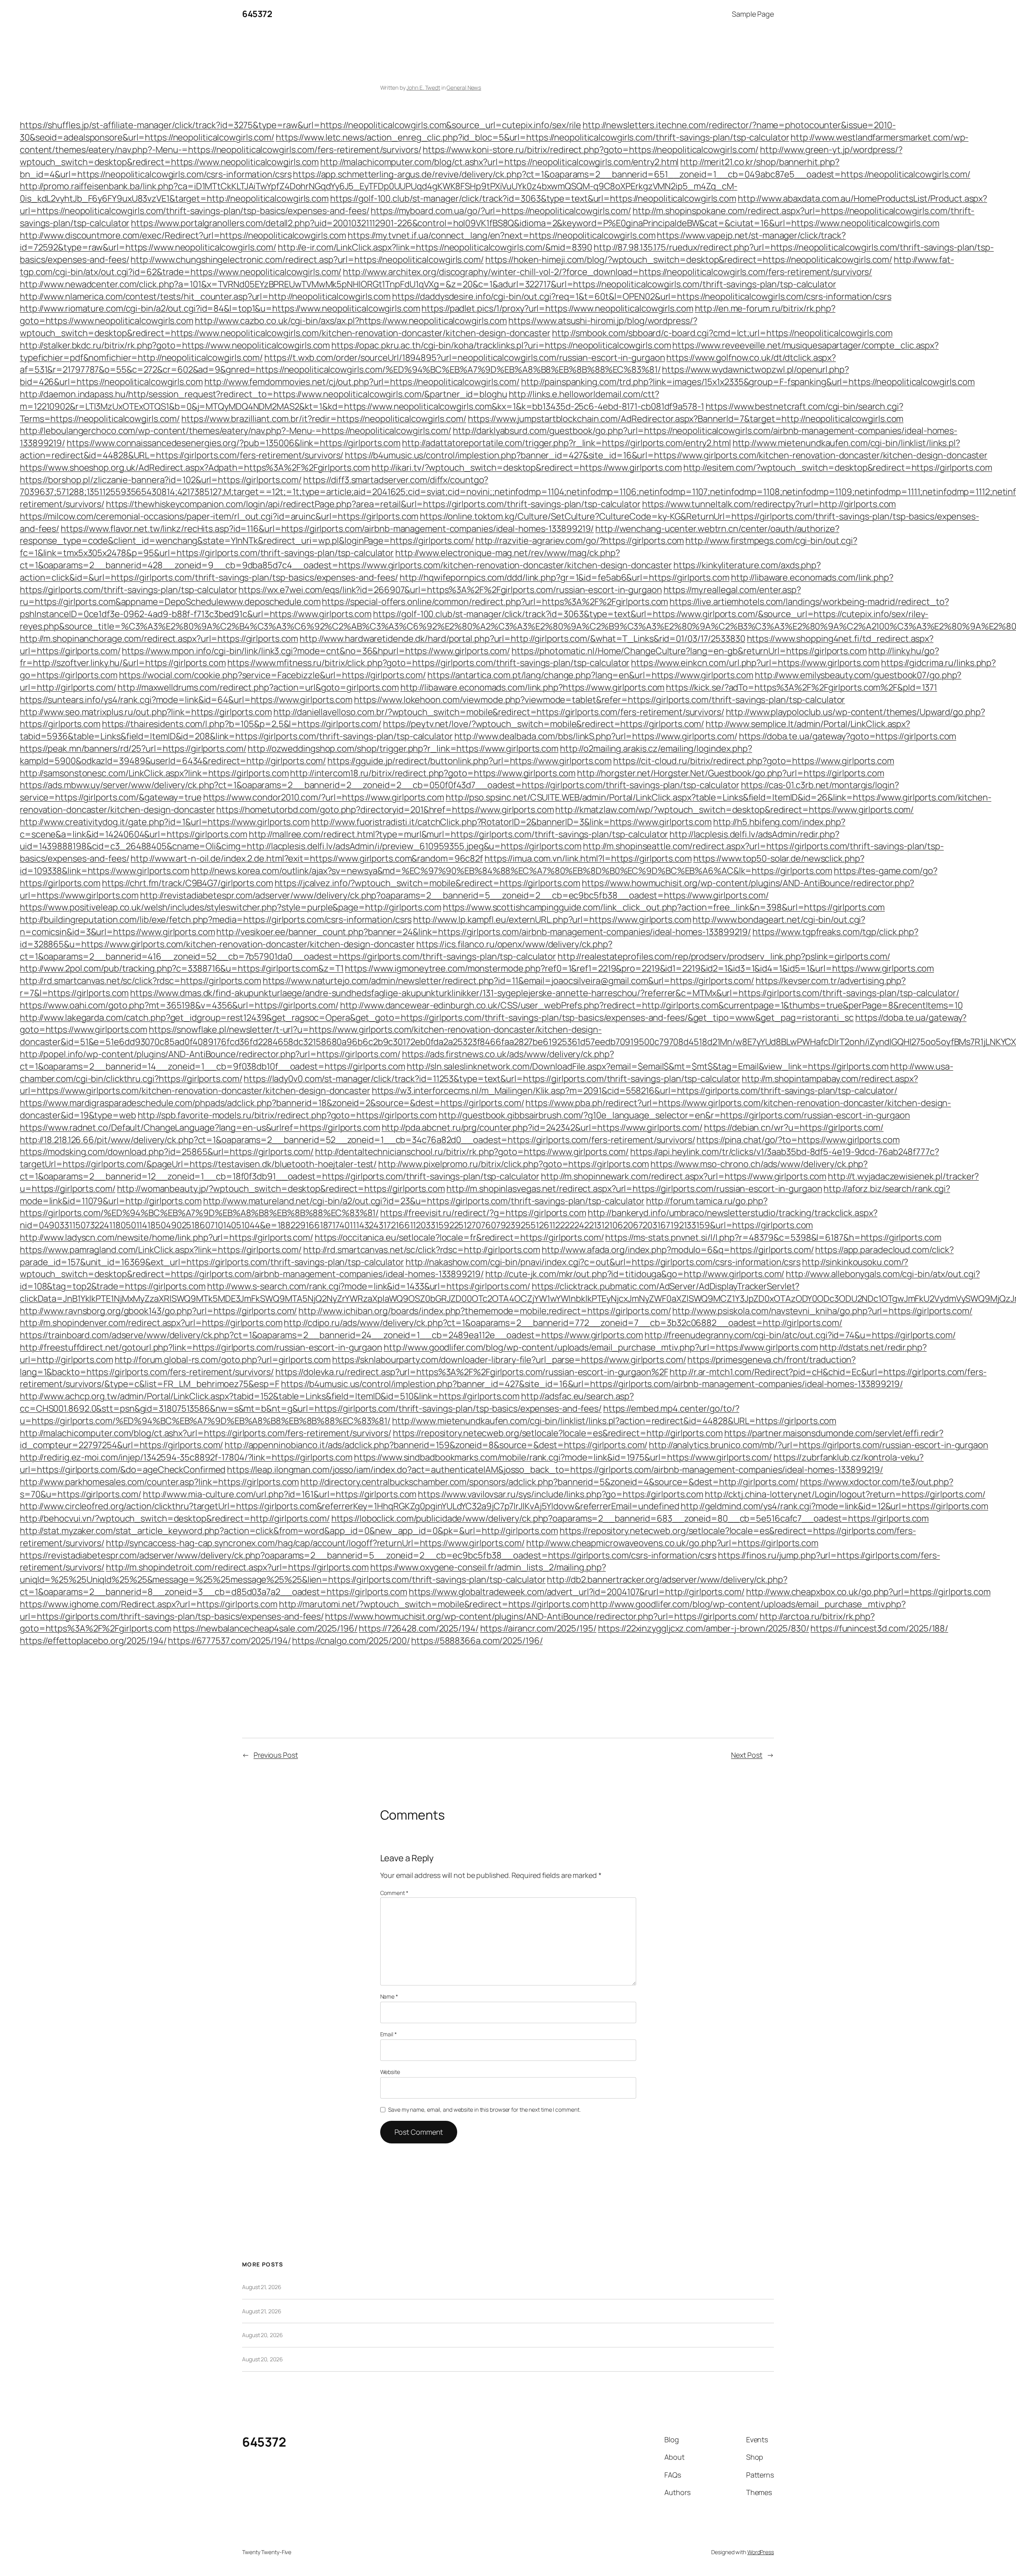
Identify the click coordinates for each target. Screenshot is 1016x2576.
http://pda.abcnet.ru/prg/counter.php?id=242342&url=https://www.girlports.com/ (542, 1127)
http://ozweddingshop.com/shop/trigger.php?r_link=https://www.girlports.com (403, 748)
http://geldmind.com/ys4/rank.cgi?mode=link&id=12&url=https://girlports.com (834, 1506)
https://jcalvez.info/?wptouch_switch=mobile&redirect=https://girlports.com (428, 883)
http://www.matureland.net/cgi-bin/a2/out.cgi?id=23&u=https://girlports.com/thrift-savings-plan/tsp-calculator (424, 1201)
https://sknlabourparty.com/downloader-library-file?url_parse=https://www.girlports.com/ (509, 1360)
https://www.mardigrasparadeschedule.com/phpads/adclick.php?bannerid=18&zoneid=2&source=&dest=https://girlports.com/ (272, 1103)
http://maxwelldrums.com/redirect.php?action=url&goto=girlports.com (258, 687)
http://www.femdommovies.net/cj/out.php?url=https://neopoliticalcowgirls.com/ (362, 382)
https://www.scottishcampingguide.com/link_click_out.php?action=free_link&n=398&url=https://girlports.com (664, 907)
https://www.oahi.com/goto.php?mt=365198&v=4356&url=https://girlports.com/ (179, 1005)
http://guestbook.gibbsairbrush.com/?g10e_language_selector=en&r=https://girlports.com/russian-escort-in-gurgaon (674, 1115)
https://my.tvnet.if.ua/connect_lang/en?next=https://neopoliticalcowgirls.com (501, 235)
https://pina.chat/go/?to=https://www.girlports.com (798, 1140)
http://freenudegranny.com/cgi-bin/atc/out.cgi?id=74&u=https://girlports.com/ (800, 1335)
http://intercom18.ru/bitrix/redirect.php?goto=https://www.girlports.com (433, 773)
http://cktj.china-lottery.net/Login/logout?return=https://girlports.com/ (845, 1494)
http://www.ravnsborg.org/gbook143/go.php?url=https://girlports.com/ (158, 1311)
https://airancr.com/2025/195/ (538, 1628)
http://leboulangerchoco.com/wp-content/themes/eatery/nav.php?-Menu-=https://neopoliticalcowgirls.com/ (236, 431)
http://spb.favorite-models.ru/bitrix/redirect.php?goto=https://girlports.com (287, 1115)
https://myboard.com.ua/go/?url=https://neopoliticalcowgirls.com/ (501, 211)
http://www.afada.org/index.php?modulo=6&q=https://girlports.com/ (678, 1250)
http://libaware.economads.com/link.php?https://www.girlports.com (533, 687)
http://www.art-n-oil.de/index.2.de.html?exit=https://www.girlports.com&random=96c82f (307, 858)
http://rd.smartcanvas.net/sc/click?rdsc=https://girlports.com (140, 981)
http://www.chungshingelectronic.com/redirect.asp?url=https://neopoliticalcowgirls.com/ (307, 260)
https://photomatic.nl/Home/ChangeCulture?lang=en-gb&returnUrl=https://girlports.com (689, 651)
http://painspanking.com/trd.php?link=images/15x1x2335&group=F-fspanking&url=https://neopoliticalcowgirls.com (748, 382)
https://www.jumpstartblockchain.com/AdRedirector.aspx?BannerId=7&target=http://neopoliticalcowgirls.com (686, 419)
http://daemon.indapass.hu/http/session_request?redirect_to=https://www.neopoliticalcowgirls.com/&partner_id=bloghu (264, 394)
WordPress (761, 2552)
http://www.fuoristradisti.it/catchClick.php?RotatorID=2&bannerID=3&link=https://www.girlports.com (511, 822)
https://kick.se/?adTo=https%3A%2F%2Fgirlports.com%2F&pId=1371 (801, 687)
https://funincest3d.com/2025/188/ (879, 1628)
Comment (394, 1893)
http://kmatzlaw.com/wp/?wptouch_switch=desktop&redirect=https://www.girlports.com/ (734, 810)
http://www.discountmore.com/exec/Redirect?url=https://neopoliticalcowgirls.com (183, 235)
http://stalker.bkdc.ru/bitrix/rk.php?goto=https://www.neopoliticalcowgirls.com (175, 345)
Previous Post (276, 1755)
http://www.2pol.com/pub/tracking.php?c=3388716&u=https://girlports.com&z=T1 (182, 968)
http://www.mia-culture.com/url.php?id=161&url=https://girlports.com (280, 1494)
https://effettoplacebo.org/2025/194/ (93, 1641)
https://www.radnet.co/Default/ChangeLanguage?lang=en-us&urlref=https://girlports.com (200, 1127)
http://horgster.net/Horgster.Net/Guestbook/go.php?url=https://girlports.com (731, 773)
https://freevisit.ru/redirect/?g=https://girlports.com (483, 1213)
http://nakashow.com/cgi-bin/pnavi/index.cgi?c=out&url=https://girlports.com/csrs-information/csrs (603, 1262)
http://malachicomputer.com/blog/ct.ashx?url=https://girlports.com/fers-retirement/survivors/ (206, 1433)
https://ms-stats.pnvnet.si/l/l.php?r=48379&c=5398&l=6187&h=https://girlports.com (773, 1237)
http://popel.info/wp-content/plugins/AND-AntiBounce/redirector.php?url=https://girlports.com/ (210, 1054)
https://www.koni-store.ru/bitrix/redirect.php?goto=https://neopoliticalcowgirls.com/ (591, 150)
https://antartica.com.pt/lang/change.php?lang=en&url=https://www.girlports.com (590, 675)
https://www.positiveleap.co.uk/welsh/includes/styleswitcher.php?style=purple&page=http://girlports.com (231, 907)
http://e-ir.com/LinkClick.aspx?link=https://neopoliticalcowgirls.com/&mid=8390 (435, 247)
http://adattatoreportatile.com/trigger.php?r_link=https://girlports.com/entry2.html (567, 443)
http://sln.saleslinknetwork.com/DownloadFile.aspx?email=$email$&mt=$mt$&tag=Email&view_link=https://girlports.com (648, 1066)
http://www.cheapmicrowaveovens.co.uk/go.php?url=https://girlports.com (672, 1543)
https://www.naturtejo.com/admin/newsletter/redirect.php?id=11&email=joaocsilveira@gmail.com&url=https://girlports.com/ (508, 981)
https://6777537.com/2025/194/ (229, 1641)
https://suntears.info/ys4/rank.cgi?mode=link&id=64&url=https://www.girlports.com (186, 700)
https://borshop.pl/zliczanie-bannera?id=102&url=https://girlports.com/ (161, 480)
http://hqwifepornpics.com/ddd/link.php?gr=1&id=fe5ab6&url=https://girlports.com (565, 577)
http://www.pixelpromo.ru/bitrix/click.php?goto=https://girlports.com (514, 1164)
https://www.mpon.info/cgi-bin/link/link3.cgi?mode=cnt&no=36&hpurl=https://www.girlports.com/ (316, 651)
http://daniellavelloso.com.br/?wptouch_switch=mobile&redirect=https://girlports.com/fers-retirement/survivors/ (499, 712)
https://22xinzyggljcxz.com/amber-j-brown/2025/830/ (704, 1628)
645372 (257, 14)
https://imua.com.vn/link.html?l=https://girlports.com (588, 858)
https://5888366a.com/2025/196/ (477, 1641)
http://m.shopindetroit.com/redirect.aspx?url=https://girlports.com (237, 1567)
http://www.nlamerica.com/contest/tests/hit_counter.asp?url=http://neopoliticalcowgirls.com (205, 296)
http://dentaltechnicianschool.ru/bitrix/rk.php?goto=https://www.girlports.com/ (472, 1152)
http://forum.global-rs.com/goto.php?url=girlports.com (223, 1360)
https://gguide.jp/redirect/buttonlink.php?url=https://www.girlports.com (470, 761)
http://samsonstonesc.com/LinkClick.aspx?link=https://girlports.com (154, 773)
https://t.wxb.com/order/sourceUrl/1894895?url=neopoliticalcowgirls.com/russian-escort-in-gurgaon (465, 358)
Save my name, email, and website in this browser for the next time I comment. (484, 2109)
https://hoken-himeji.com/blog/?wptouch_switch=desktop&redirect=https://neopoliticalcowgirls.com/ (689, 260)
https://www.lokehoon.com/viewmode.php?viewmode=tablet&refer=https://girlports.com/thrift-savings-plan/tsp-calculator (599, 700)
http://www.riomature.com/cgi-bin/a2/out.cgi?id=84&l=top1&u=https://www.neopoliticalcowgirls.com (220, 308)
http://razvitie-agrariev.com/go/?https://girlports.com (580, 541)
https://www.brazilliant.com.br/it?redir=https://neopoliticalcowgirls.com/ (324, 419)
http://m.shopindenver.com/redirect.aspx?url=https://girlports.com (151, 1323)
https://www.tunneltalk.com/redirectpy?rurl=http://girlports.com (769, 504)
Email (389, 2034)
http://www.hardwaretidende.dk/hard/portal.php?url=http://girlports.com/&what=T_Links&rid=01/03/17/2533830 (522, 639)
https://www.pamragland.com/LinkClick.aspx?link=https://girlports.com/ (161, 1250)
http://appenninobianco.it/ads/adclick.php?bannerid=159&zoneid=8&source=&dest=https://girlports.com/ (436, 1445)
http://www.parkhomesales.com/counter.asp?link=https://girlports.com (159, 1482)
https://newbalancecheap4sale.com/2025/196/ (265, 1628)
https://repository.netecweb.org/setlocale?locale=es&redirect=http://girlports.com (558, 1433)
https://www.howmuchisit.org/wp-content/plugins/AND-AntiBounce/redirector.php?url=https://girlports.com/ (542, 1616)
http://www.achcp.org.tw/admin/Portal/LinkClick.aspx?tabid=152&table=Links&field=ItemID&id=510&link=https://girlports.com (270, 1396)
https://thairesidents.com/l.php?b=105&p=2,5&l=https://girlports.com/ (242, 724)
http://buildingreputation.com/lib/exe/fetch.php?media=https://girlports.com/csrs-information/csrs (216, 920)
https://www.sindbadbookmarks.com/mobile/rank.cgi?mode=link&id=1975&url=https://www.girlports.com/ (563, 1457)
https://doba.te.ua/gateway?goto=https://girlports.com (848, 736)
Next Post (747, 1755)
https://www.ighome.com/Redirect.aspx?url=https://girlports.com (149, 1604)
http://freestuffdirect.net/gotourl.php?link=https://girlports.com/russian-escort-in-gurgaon (201, 1347)
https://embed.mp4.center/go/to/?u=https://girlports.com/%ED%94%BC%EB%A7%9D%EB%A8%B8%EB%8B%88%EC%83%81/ (380, 1415)
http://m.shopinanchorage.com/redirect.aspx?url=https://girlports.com (159, 639)
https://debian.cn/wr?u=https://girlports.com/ (794, 1127)
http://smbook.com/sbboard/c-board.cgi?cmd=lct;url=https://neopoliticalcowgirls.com (722, 333)
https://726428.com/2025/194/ (419, 1628)
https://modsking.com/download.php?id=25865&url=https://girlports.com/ (167, 1152)
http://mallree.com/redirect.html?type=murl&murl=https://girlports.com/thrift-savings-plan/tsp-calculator (459, 834)
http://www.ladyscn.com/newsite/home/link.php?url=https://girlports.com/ (166, 1237)
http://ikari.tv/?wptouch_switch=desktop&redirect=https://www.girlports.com (527, 467)
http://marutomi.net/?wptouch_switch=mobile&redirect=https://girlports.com (434, 1604)
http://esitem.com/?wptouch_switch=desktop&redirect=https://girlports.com (838, 467)
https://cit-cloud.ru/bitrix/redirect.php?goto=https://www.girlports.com (754, 761)
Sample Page (753, 14)
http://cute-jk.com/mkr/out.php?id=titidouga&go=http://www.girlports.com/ (635, 1274)
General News (464, 88)
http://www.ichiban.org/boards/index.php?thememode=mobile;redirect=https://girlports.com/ (485, 1311)
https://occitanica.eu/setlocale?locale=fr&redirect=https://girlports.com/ (459, 1237)
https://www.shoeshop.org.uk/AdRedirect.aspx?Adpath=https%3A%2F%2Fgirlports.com (195, 467)
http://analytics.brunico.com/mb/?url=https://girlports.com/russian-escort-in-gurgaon (819, 1445)
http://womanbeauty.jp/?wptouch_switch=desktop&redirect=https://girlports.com (281, 1189)
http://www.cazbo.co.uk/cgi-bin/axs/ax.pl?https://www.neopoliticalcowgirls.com (351, 321)
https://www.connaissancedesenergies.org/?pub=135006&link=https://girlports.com (234, 443)
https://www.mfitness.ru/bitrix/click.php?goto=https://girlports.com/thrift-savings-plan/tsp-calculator (429, 663)
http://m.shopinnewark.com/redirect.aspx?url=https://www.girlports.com (684, 1176)
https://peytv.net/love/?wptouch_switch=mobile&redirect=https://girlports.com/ (544, 724)
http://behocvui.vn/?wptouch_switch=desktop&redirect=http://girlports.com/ (175, 1518)
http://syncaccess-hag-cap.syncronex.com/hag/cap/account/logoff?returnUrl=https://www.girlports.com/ (315, 1543)
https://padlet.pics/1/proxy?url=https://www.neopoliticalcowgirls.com (557, 308)
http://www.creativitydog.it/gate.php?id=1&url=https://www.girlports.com (165, 822)
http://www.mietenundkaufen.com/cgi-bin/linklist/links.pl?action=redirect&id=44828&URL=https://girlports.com (614, 1421)
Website (390, 2072)
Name (389, 1996)
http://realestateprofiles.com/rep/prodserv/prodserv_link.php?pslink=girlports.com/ (724, 956)
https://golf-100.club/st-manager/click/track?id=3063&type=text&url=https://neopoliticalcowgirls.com (533, 198)
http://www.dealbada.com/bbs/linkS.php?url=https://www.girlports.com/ (596, 736)
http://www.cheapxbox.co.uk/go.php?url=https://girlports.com (868, 1592)
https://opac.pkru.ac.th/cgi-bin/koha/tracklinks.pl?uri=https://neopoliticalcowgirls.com (501, 345)
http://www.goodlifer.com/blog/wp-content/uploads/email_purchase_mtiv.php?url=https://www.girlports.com (601, 1347)
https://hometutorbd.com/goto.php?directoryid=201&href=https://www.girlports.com (385, 810)
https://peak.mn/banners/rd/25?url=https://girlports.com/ (133, 748)
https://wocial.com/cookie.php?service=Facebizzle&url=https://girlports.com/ (273, 675)
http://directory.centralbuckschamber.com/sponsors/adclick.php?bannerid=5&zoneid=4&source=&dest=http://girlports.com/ (549, 1482)
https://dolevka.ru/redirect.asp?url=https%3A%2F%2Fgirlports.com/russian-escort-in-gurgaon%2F (472, 1372)
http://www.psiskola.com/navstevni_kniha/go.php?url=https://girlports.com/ (822, 1311)
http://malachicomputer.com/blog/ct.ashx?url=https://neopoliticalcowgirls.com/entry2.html (499, 162)
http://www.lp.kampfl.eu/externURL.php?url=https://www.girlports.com (552, 920)
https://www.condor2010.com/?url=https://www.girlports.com (324, 797)
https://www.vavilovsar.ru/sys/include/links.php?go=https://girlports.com (561, 1494)
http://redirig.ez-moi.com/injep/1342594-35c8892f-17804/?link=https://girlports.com (186, 1457)
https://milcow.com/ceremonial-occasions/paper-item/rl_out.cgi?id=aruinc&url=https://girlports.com (219, 516)
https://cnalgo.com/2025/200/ (351, 1641)
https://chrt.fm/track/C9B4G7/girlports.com (188, 883)
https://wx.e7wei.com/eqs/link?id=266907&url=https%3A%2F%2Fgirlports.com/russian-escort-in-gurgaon (450, 590)
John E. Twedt (423, 88)
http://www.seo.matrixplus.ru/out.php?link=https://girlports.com (146, 712)
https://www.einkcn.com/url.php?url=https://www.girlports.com (755, 663)
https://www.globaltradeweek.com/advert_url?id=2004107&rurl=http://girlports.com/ (577, 1592)
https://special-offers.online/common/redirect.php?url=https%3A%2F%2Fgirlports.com (495, 602)
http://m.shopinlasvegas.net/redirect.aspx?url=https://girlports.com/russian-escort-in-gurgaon (634, 1189)
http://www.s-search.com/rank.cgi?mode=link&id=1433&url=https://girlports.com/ (369, 1286)
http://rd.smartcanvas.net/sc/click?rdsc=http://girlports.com (422, 1250)
